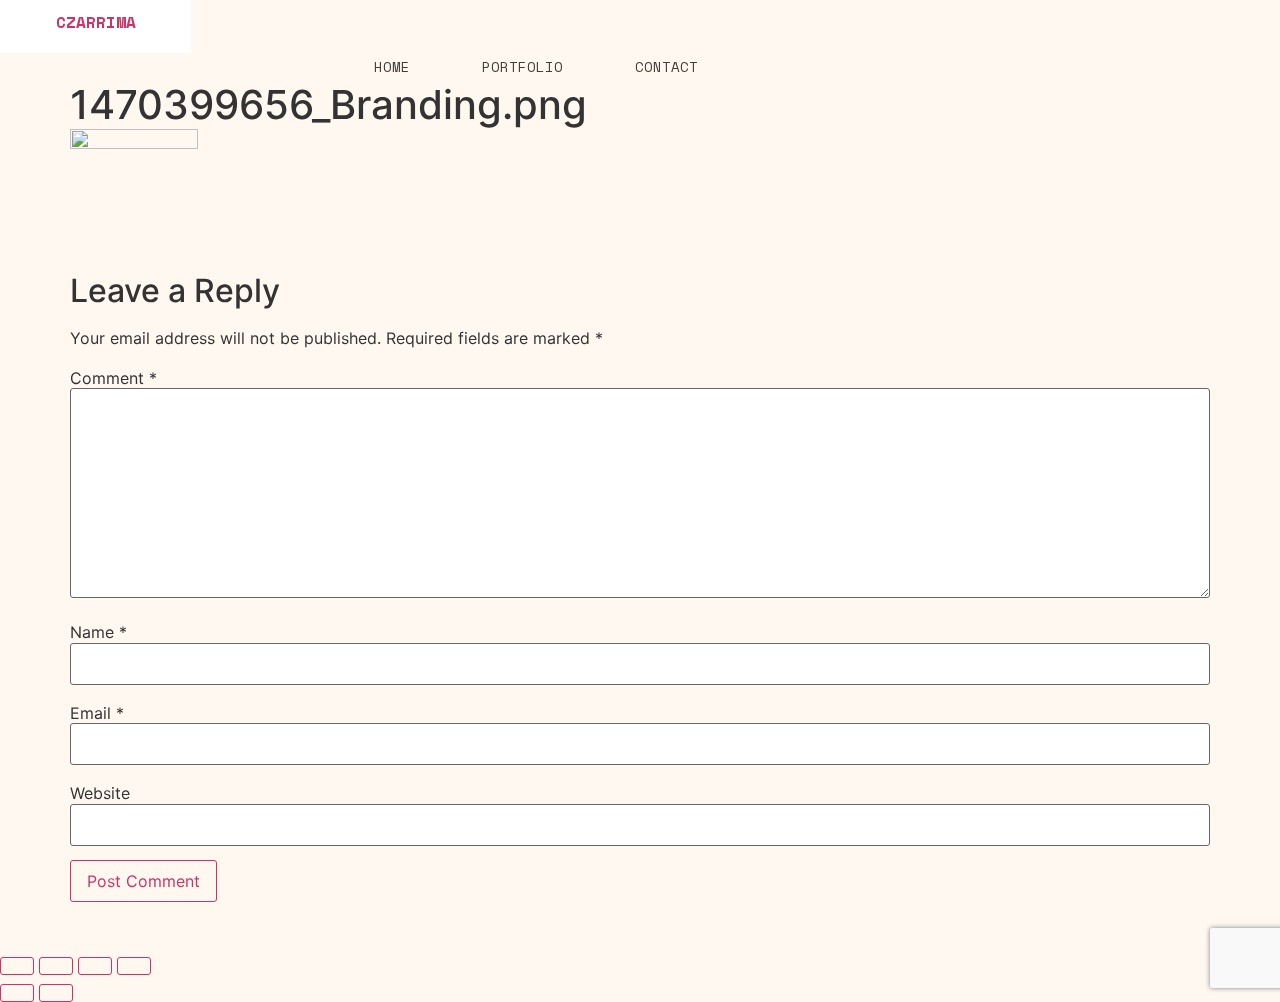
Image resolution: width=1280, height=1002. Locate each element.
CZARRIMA (96, 22)
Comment (113, 378)
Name (98, 632)
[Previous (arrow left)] (17, 993)
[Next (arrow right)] (56, 993)
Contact (666, 66)
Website (100, 793)
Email (97, 713)
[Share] (56, 966)
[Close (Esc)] (17, 966)
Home (392, 66)
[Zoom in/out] (134, 966)
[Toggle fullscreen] (95, 966)
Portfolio (522, 66)
